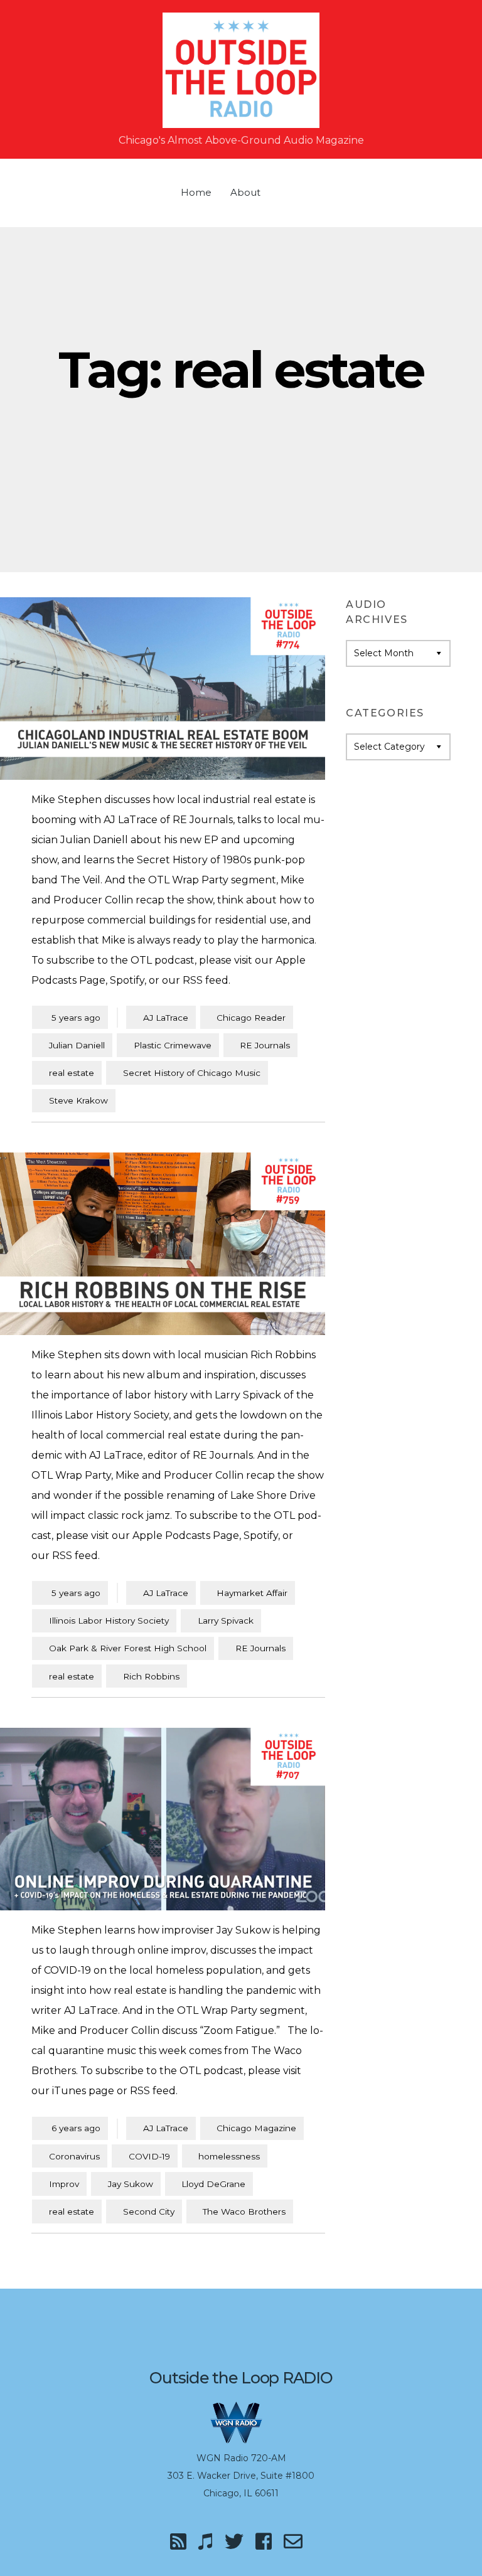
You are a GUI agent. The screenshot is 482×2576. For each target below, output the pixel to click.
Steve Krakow (78, 1100)
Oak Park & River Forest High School (128, 1648)
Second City (149, 2211)
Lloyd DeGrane (213, 2184)
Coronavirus (74, 2156)
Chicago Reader (251, 1018)
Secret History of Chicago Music (192, 1073)
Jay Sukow (131, 2184)
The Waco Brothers (244, 2211)
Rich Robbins (151, 1676)
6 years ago (70, 2128)
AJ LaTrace (166, 1018)
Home (196, 192)
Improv (64, 2184)
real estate (72, 1073)
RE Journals (265, 1045)
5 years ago (70, 1017)
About (245, 192)
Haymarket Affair (252, 1593)
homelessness (229, 2156)
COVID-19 (149, 2156)
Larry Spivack (226, 1621)
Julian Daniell (77, 1045)
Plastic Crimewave (173, 1045)
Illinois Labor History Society (109, 1621)
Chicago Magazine (256, 2128)
